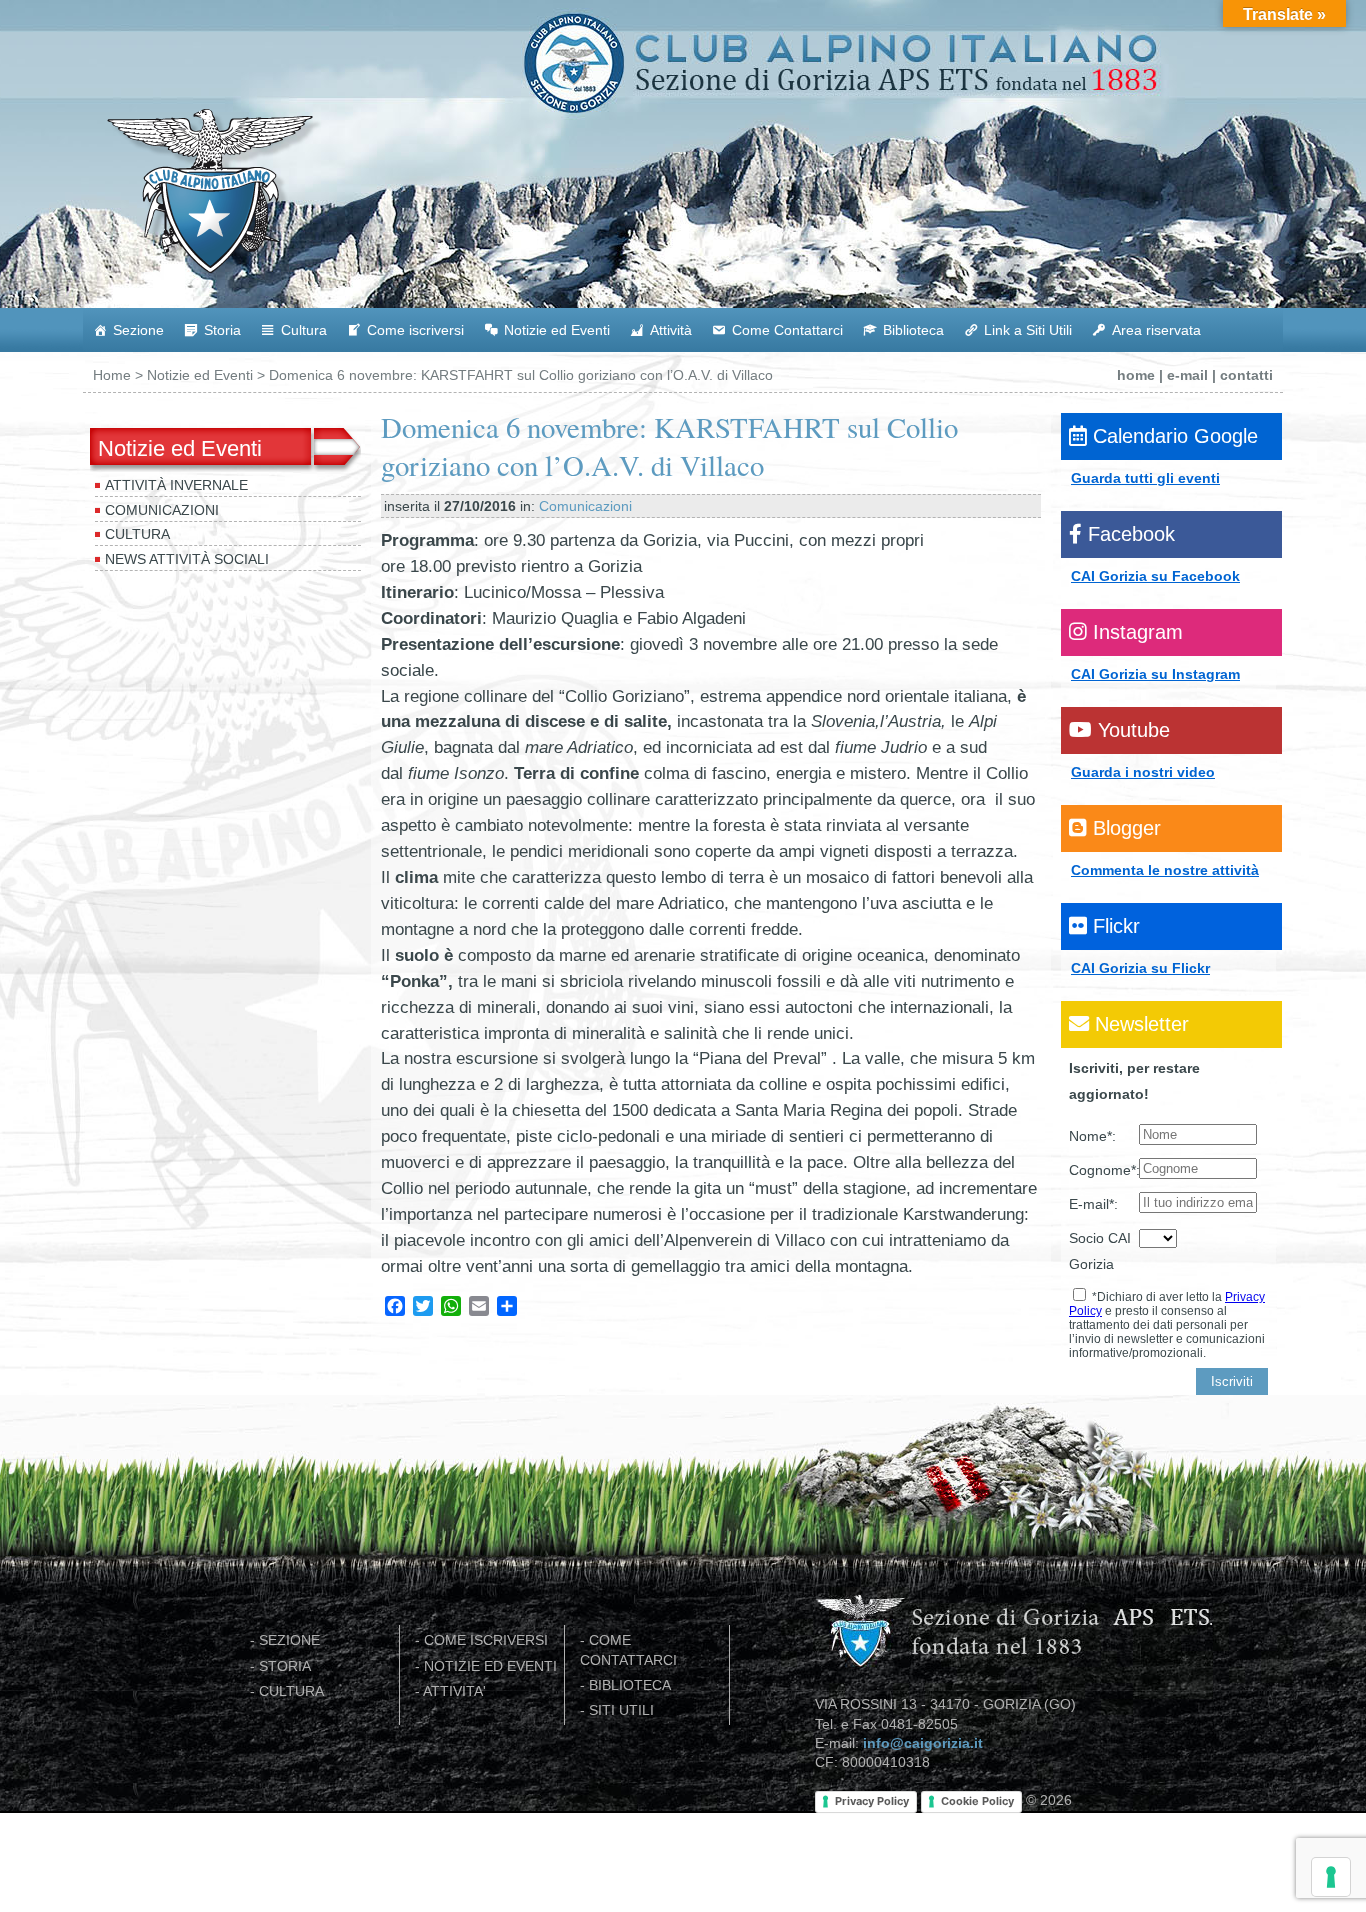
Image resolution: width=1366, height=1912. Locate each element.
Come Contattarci (787, 330)
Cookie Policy (977, 1801)
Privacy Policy (872, 1801)
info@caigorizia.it (923, 1743)
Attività (671, 330)
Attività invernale (176, 485)
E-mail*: (1093, 1204)
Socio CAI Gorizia (1100, 1251)
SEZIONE (289, 1640)
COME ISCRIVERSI (486, 1640)
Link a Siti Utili (1028, 330)
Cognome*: (1104, 1170)
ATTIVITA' (454, 1691)
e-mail (1187, 375)
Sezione (138, 330)
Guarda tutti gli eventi (1145, 478)
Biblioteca (913, 330)
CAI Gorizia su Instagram (1155, 674)
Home (112, 375)
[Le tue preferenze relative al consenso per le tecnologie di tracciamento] (1331, 1877)
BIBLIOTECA (630, 1685)
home (1136, 375)
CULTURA (291, 1691)
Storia (222, 330)
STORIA (285, 1666)
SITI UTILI (621, 1710)
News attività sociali (187, 559)
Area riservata (1156, 330)
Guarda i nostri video (1143, 772)
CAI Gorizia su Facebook (1155, 576)
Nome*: (1092, 1136)
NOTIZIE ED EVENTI (490, 1666)
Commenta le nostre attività (1165, 870)
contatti (1246, 375)
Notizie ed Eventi (557, 330)
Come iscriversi (415, 330)
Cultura (304, 330)
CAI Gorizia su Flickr (1140, 968)
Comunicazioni (162, 510)
